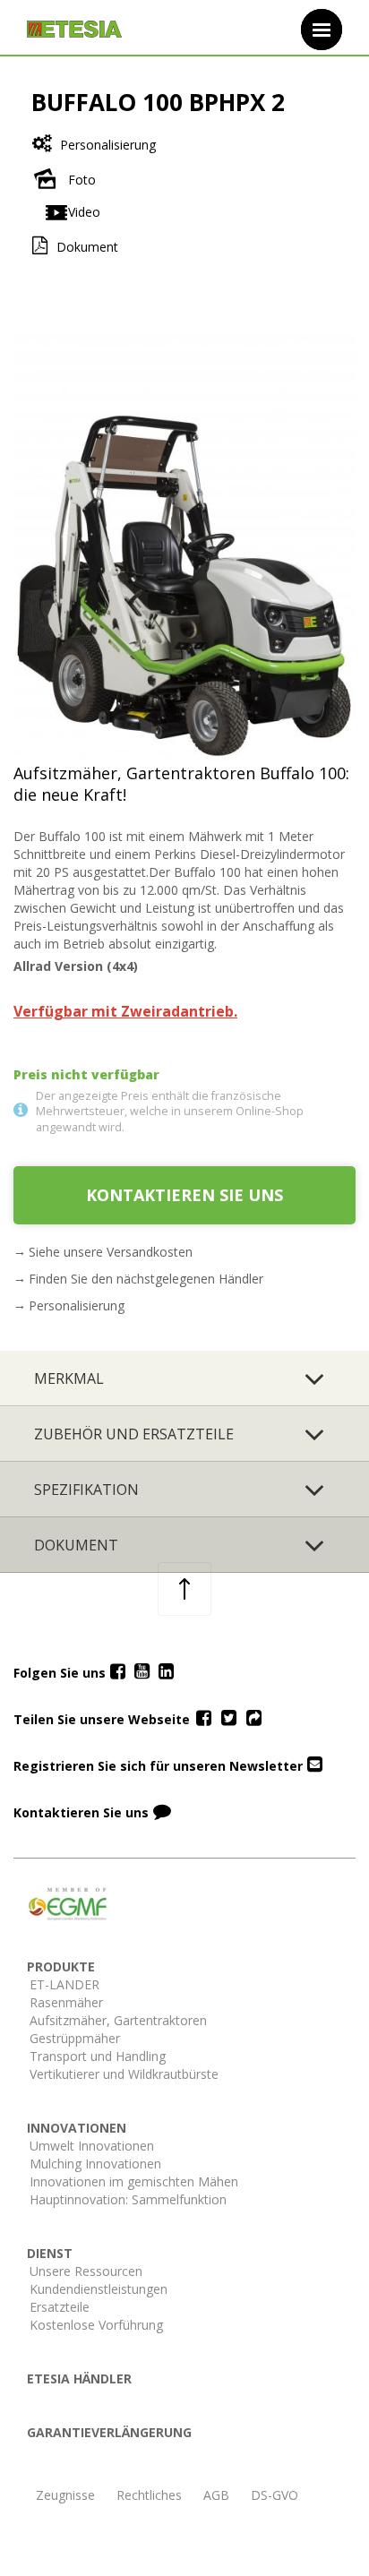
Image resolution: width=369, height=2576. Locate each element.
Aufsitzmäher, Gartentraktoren (118, 2020)
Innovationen (77, 2128)
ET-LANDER (64, 1984)
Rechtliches (149, 2495)
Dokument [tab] (76, 1545)
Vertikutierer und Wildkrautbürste (124, 2074)
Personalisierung (108, 145)
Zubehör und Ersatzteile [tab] (134, 1434)
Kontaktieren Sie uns (184, 1195)
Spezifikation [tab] (86, 1490)
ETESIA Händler (79, 2379)
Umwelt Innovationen (92, 2146)
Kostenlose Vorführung (96, 2325)
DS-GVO (275, 2495)
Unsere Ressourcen (86, 2271)
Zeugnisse (65, 2495)
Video (84, 212)
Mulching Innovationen (95, 2164)
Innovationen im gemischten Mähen (134, 2181)
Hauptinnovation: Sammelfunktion (128, 2199)
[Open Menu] (322, 30)
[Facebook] (118, 1672)
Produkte (61, 1966)
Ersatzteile (60, 2307)
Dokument (87, 247)
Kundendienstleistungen (99, 2289)
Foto (82, 180)
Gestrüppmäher (75, 2038)
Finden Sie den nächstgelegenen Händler (146, 1279)
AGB (216, 2495)
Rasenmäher (66, 2002)
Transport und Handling (98, 2056)
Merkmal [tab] (69, 1378)
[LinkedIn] (166, 1672)
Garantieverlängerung (109, 2432)
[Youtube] (142, 1672)
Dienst (50, 2253)
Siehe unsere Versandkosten (111, 1252)
